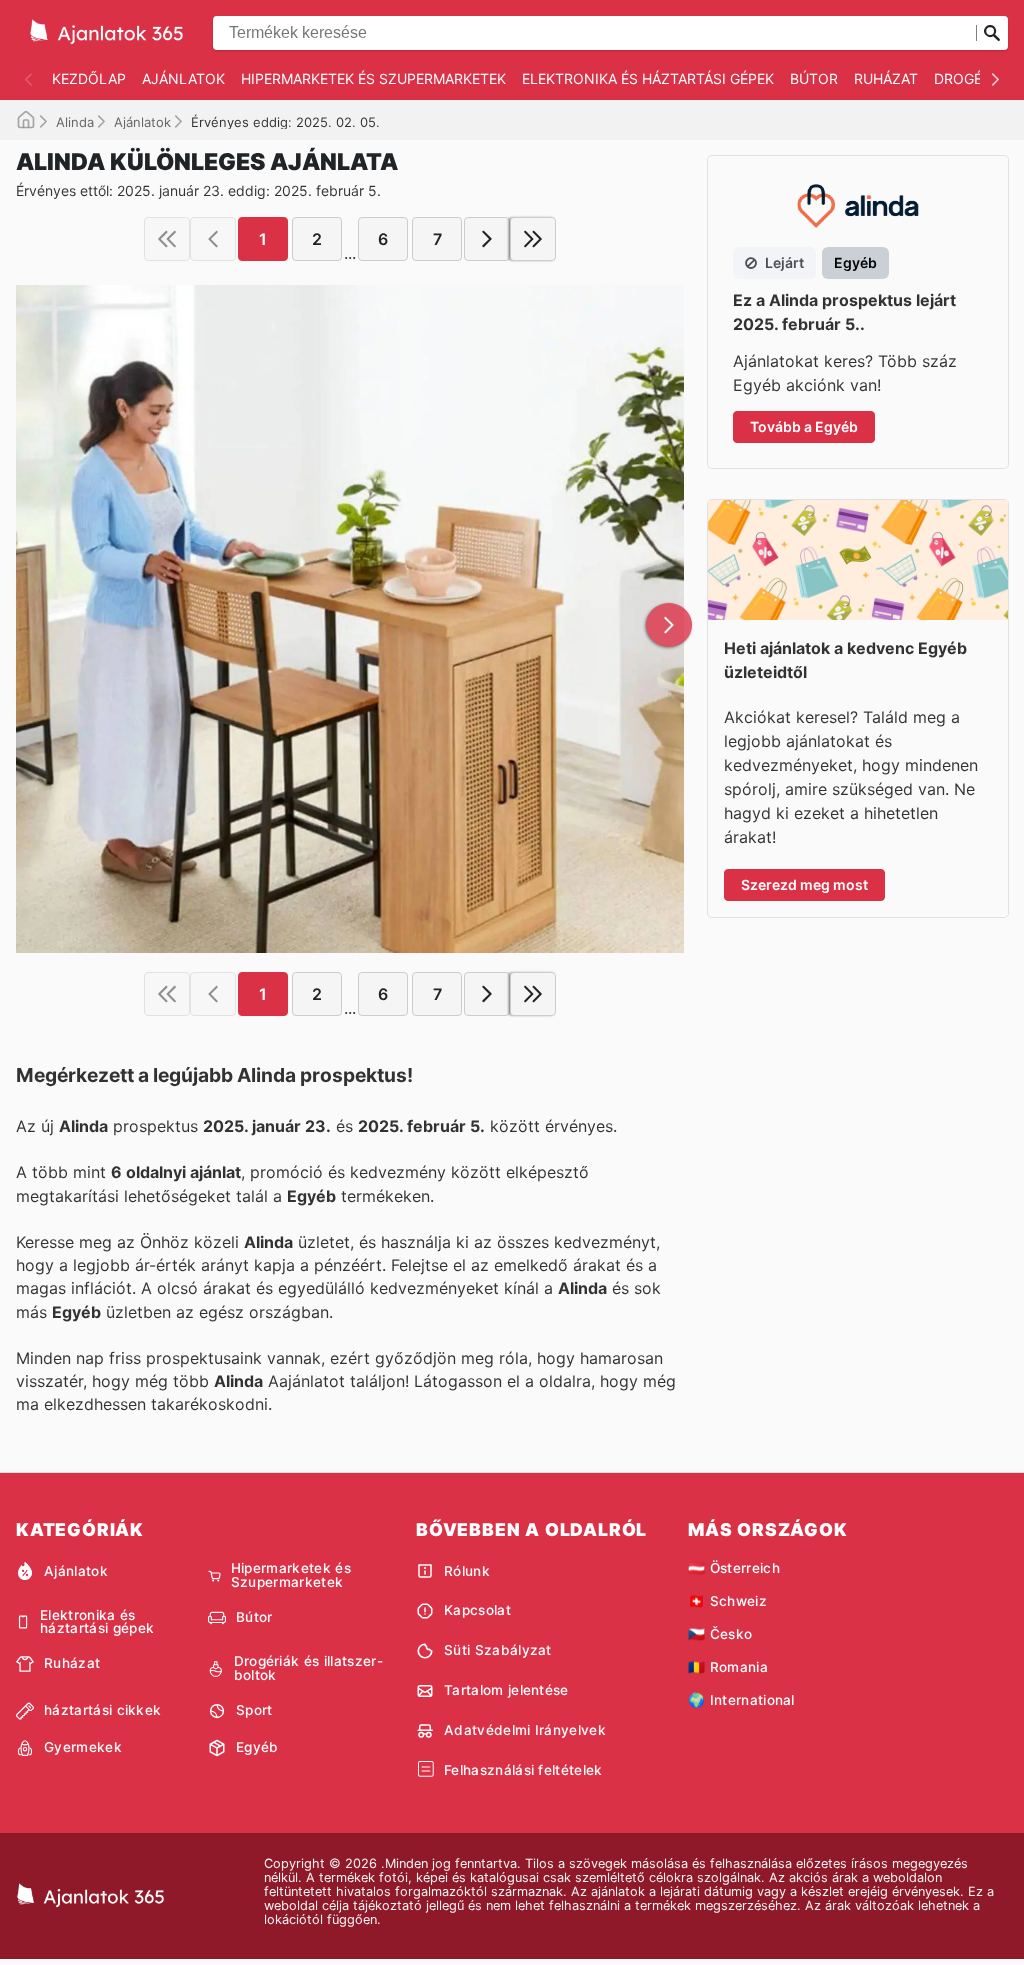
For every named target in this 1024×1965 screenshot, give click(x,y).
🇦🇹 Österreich (734, 1568)
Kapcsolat (477, 1610)
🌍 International (741, 1700)
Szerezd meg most (804, 884)
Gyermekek (83, 1747)
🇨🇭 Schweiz (727, 1601)
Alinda (75, 122)
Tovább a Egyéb (804, 426)
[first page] (167, 239)
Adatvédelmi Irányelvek (525, 1730)
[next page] (487, 239)
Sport (254, 1710)
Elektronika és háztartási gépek (648, 78)
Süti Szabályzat (498, 1650)
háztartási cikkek (102, 1710)
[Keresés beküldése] (992, 33)
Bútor (814, 78)
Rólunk (467, 1571)
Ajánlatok (183, 78)
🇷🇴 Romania (728, 1667)
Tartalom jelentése (506, 1690)
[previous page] (213, 239)
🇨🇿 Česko (720, 1634)
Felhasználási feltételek (523, 1770)
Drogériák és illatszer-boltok (308, 1668)
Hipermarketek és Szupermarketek (373, 78)
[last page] (533, 239)
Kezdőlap (89, 78)
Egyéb (257, 1747)
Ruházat (886, 78)
